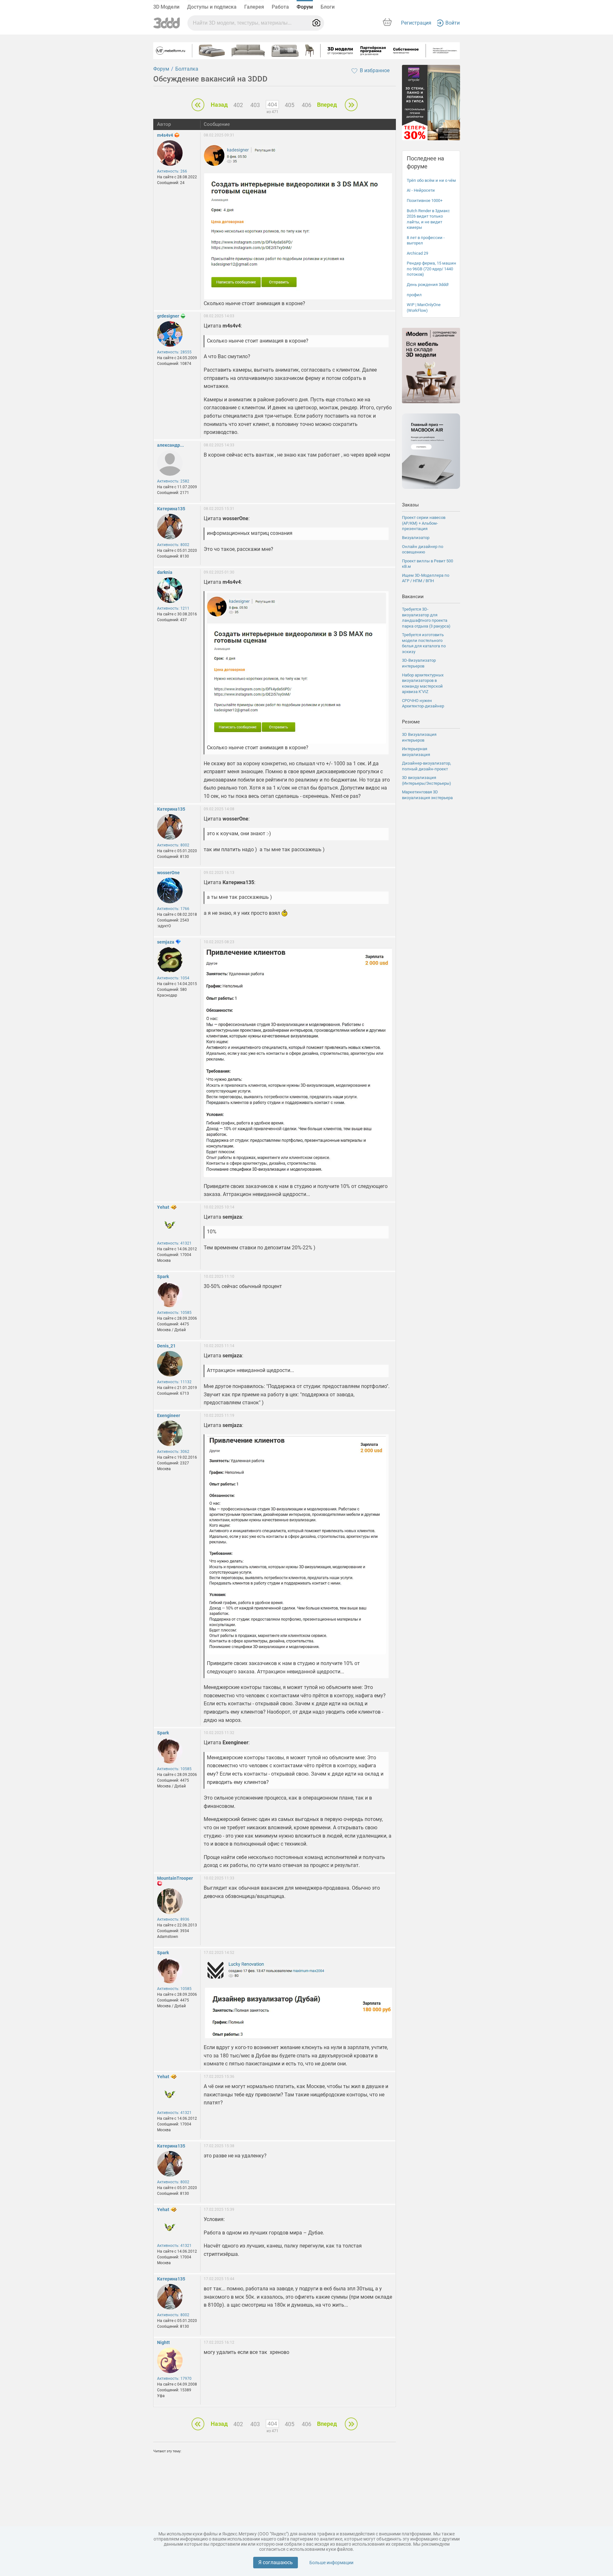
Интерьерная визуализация (416, 752)
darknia (165, 572)
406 (306, 105)
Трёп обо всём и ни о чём (431, 180)
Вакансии (413, 597)
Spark (163, 1276)
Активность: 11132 (174, 1382)
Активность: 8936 (173, 1919)
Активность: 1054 (173, 978)
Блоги (328, 7)
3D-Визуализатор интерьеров (419, 663)
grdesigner (168, 316)
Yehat (163, 1207)
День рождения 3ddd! (428, 285)
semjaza (166, 942)
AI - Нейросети (421, 190)
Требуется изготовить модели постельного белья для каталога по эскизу (424, 643)
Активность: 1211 (173, 608)
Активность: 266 (172, 171)
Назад (219, 105)
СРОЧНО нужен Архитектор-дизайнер (423, 703)
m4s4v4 (165, 135)
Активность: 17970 (174, 2379)
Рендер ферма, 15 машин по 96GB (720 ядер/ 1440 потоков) (431, 269)
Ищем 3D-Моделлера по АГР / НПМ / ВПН (426, 578)
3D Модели (166, 7)
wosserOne (168, 873)
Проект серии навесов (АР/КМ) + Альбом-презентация (424, 523)
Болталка (187, 69)
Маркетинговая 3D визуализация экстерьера (427, 795)
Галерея (254, 7)
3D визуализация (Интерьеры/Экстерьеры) (427, 780)
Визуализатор (416, 538)
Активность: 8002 (173, 545)
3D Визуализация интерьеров (419, 737)
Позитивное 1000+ (425, 201)
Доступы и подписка (212, 7)
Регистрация (416, 23)
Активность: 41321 (174, 1243)
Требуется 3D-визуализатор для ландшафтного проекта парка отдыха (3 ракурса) (426, 618)
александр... (170, 445)
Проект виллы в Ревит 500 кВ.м (428, 564)
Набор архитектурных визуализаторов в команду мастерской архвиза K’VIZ (423, 683)
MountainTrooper (175, 1878)
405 (290, 105)
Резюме (411, 722)
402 (238, 105)
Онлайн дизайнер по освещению (423, 549)
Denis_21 (166, 1346)
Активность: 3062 (173, 1452)
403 (255, 105)
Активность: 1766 (173, 909)
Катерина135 (171, 509)
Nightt (163, 2342)
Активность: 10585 (174, 1313)
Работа (280, 7)
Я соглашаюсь (276, 2562)
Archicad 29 (417, 253)
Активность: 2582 (173, 481)
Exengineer (169, 1415)
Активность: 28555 (174, 352)
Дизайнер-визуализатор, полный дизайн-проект (427, 766)
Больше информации (331, 2563)
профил (414, 295)
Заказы (410, 505)
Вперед (327, 105)
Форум (305, 7)
